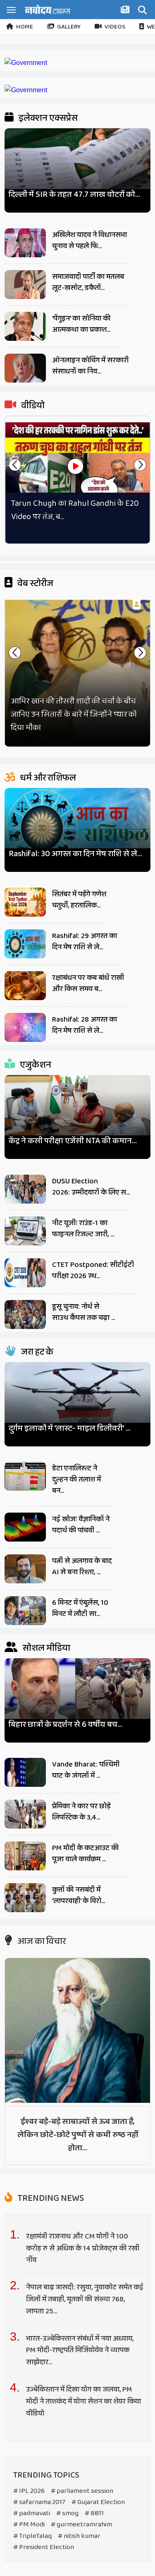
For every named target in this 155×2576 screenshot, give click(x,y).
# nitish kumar (79, 2536)
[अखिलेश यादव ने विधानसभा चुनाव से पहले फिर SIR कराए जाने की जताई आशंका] (25, 243)
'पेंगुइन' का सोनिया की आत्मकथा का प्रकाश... (81, 324)
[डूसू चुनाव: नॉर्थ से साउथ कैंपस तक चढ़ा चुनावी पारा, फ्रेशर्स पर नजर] (25, 1314)
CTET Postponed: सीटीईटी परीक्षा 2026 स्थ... (93, 1270)
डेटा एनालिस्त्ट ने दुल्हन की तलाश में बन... (76, 1480)
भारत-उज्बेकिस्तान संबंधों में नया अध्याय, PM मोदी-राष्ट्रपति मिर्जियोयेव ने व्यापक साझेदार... (80, 2351)
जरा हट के (36, 1352)
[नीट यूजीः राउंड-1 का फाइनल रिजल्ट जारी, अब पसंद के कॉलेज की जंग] (25, 1231)
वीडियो (32, 406)
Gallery (69, 27)
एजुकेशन (35, 1065)
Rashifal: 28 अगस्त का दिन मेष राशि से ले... (85, 1025)
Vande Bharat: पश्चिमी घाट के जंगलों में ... (86, 1770)
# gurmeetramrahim (81, 2525)
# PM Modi (29, 2525)
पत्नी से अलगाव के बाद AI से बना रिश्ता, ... (82, 1567)
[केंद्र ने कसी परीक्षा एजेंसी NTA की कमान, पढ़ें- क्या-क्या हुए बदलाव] (77, 1114)
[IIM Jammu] (26, 90)
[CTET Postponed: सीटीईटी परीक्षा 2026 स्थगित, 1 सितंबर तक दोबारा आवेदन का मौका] (25, 1273)
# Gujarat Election (98, 2502)
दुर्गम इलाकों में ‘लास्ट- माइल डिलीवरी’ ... (70, 1428)
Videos (115, 27)
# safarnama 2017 (39, 2502)
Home (25, 27)
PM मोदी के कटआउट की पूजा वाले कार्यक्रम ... (85, 1854)
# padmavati (32, 2513)
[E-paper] (126, 11)
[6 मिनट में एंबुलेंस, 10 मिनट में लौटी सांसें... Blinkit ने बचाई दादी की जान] (25, 1611)
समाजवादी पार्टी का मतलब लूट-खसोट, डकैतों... (88, 282)
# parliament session (82, 2491)
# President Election (44, 2547)
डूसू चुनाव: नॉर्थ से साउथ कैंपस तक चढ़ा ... (83, 1312)
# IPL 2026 (29, 2491)
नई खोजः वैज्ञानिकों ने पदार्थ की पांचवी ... (81, 1525)
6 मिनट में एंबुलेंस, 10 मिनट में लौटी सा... (80, 1608)
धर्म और (47, 778)
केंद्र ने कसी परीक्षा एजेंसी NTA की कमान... (73, 1141)
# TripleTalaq (32, 2536)
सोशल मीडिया (45, 1648)
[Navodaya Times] (48, 9)
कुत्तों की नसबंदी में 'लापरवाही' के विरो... (79, 1895)
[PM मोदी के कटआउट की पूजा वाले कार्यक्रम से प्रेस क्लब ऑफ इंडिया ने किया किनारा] (25, 1856)
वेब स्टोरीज (35, 584)
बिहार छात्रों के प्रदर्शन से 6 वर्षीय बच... (66, 1725)
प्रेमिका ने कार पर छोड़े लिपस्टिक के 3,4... (81, 1812)
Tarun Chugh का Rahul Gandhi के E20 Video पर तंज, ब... (75, 510)
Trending (50, 2198)
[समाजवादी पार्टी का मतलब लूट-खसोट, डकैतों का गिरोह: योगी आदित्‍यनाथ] (25, 285)
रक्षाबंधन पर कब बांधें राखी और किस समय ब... (88, 983)
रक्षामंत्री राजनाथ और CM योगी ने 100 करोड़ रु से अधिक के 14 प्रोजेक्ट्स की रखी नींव (83, 2248)
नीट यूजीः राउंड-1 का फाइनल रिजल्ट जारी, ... (83, 1229)
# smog (67, 2513)
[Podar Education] (26, 63)
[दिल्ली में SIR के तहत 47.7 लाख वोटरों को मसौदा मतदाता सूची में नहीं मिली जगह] (77, 167)
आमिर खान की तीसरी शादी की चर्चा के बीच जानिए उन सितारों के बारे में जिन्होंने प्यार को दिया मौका (74, 714)
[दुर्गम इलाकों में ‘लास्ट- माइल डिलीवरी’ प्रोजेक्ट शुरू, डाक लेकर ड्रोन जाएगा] (77, 1401)
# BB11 (94, 2513)
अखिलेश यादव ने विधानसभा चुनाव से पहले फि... (89, 241)
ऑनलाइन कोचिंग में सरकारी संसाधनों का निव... (90, 366)
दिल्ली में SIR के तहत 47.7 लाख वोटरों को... (74, 195)
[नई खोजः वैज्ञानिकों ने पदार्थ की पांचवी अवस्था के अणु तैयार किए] (25, 1527)
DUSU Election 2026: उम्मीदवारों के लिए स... (91, 1187)
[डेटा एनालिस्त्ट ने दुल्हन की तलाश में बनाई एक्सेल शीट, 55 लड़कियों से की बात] (25, 1476)
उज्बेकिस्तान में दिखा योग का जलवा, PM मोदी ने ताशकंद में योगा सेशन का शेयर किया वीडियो (83, 2401)
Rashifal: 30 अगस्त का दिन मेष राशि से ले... (75, 854)
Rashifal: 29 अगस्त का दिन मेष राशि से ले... (85, 942)
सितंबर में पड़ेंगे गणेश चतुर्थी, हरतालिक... (79, 900)
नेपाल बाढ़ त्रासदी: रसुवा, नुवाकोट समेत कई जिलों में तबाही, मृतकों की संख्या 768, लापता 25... (85, 2299)
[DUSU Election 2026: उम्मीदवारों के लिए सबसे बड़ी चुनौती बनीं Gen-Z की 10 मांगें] (25, 1189)
